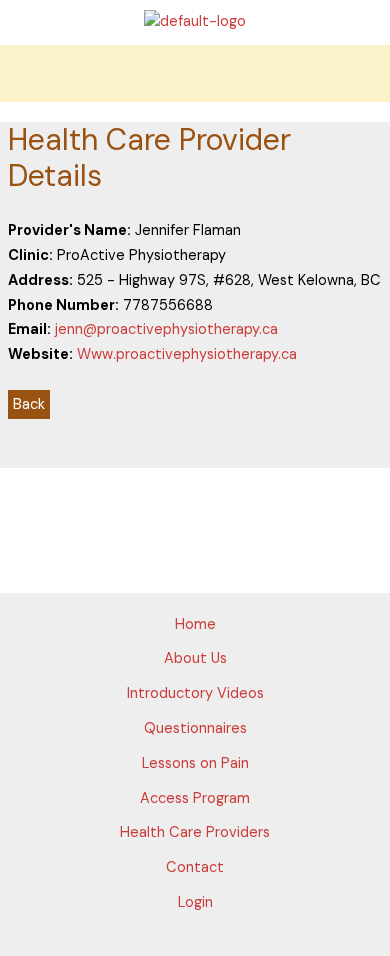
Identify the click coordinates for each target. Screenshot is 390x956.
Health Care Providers (195, 832)
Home (195, 624)
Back (29, 404)
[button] (195, 73)
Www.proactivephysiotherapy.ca (187, 354)
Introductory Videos (195, 693)
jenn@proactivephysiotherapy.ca (166, 329)
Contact (195, 867)
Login (195, 902)
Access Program (195, 798)
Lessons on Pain (195, 763)
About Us (195, 658)
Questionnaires (195, 728)
